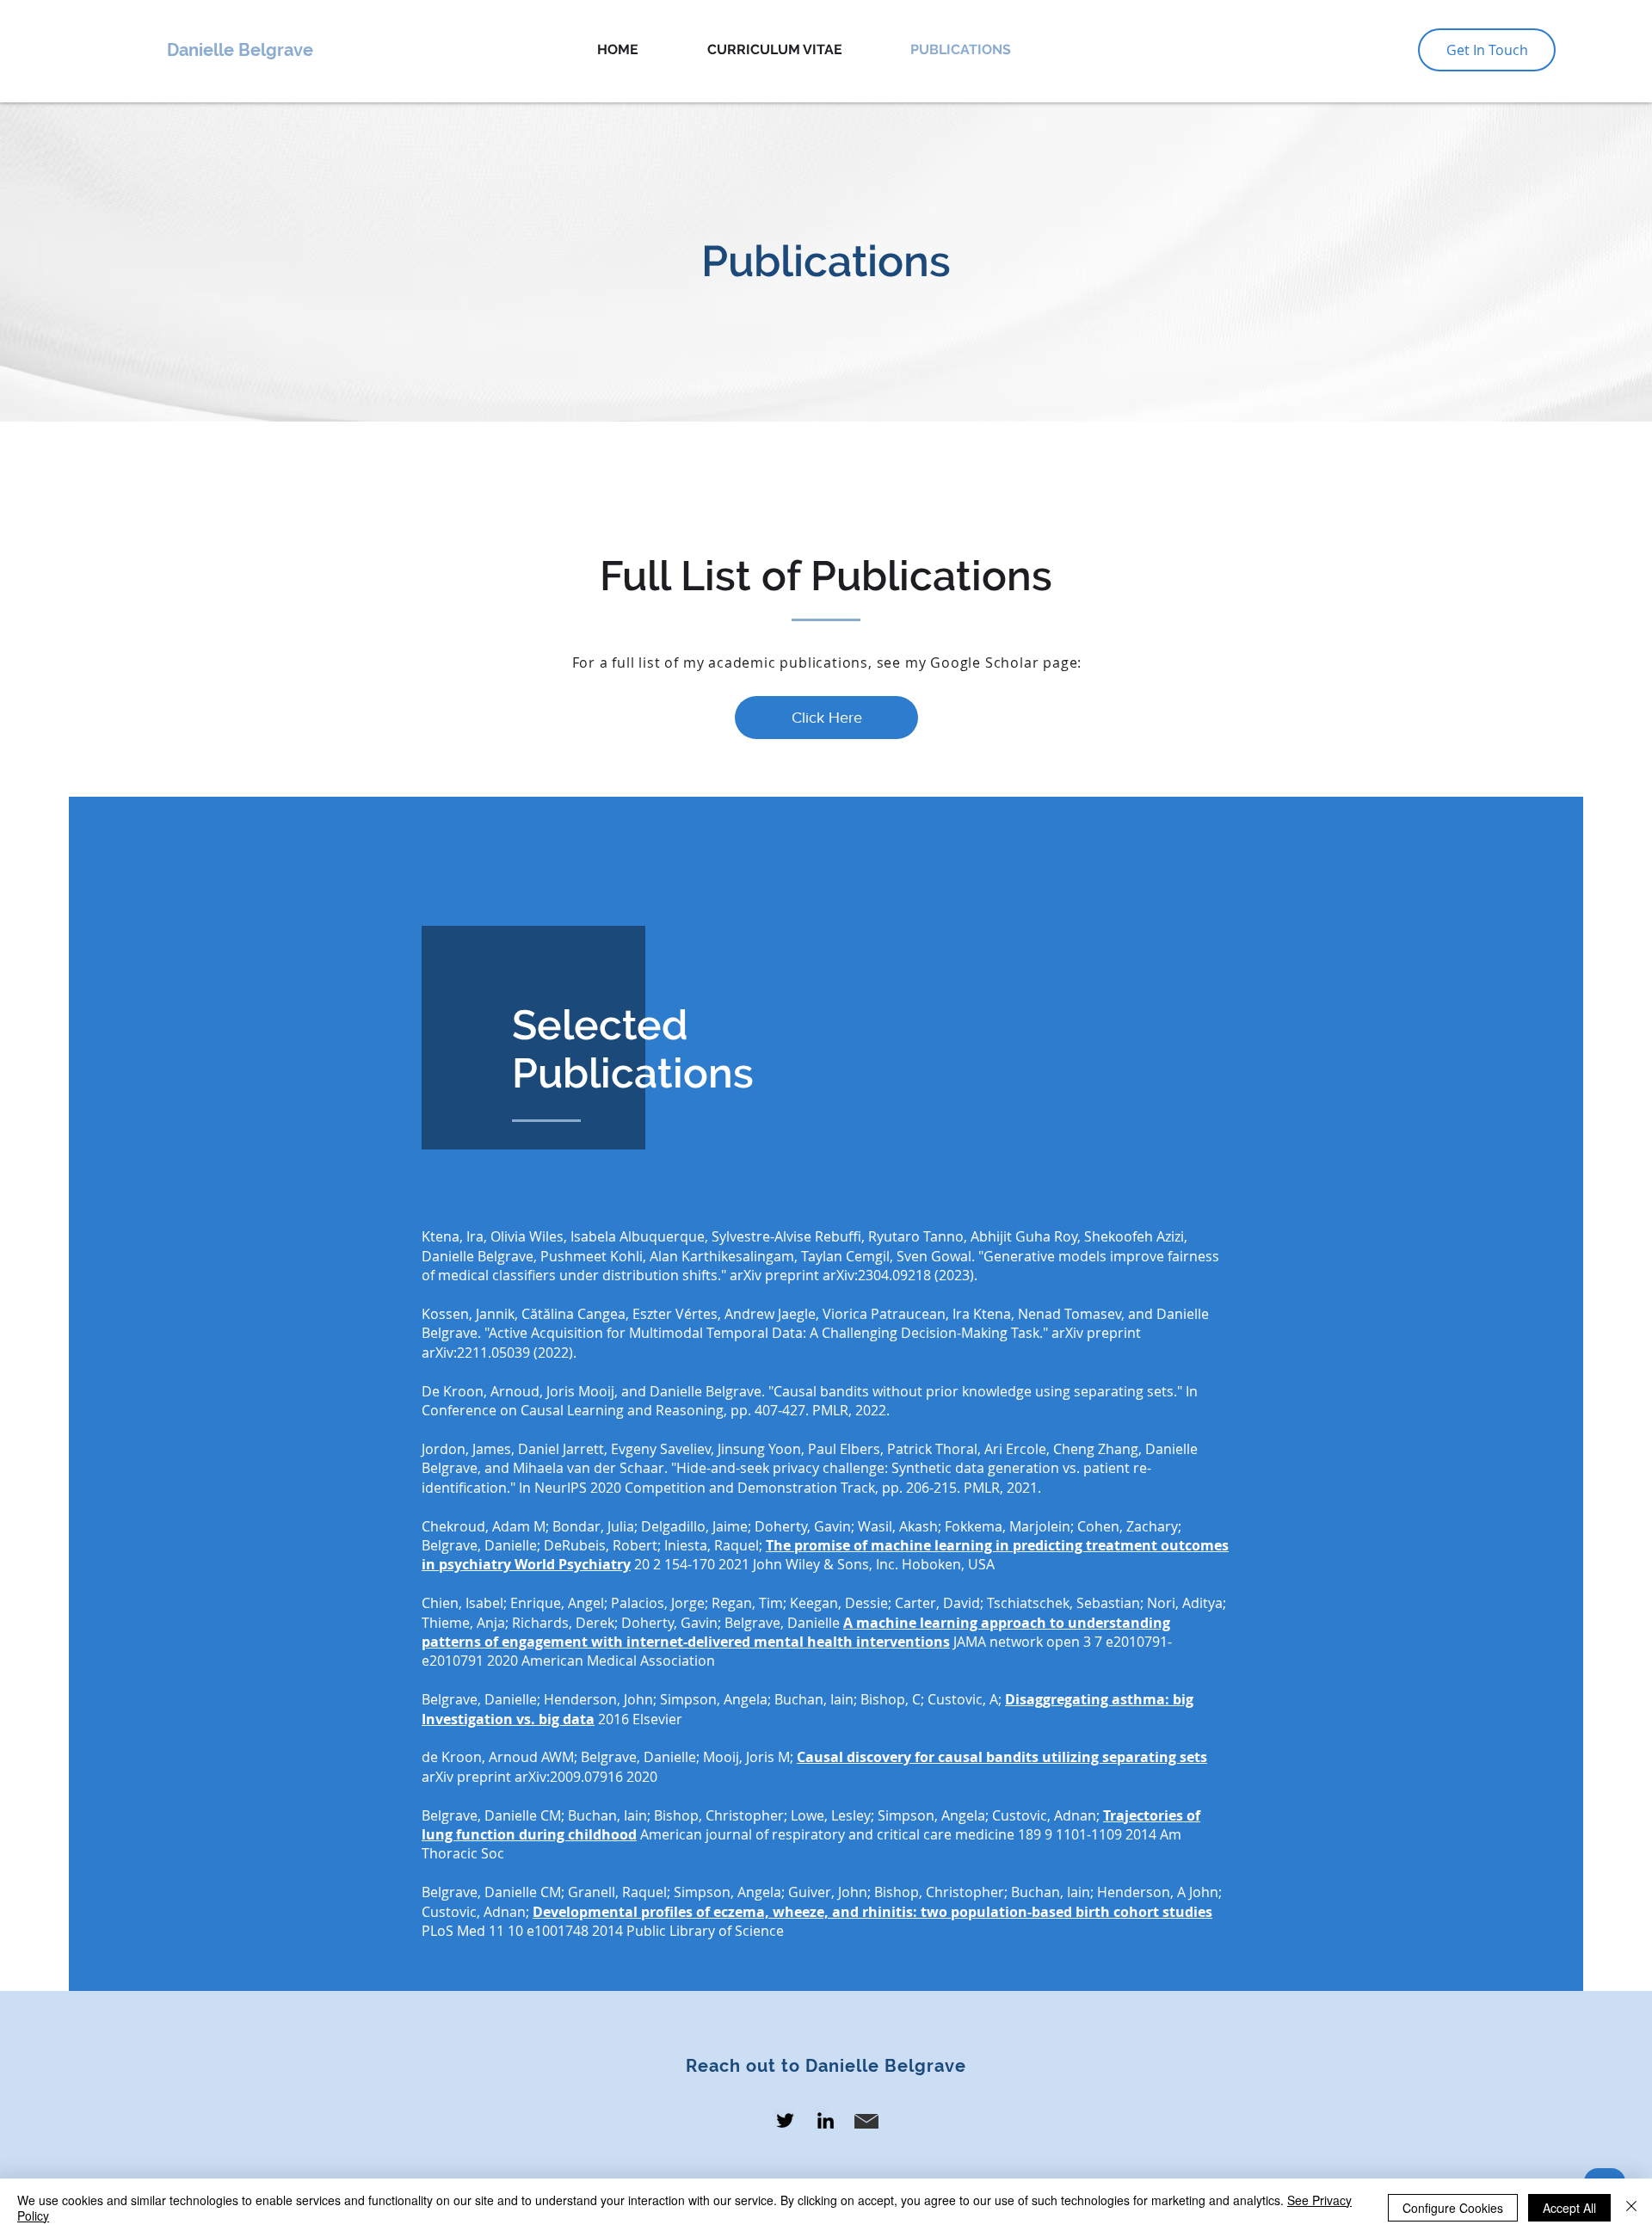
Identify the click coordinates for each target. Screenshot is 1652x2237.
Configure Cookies (1453, 2208)
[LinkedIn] (826, 2120)
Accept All (1569, 2208)
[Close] (1631, 2208)
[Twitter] (785, 2120)
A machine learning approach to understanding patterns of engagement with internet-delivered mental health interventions (796, 1632)
